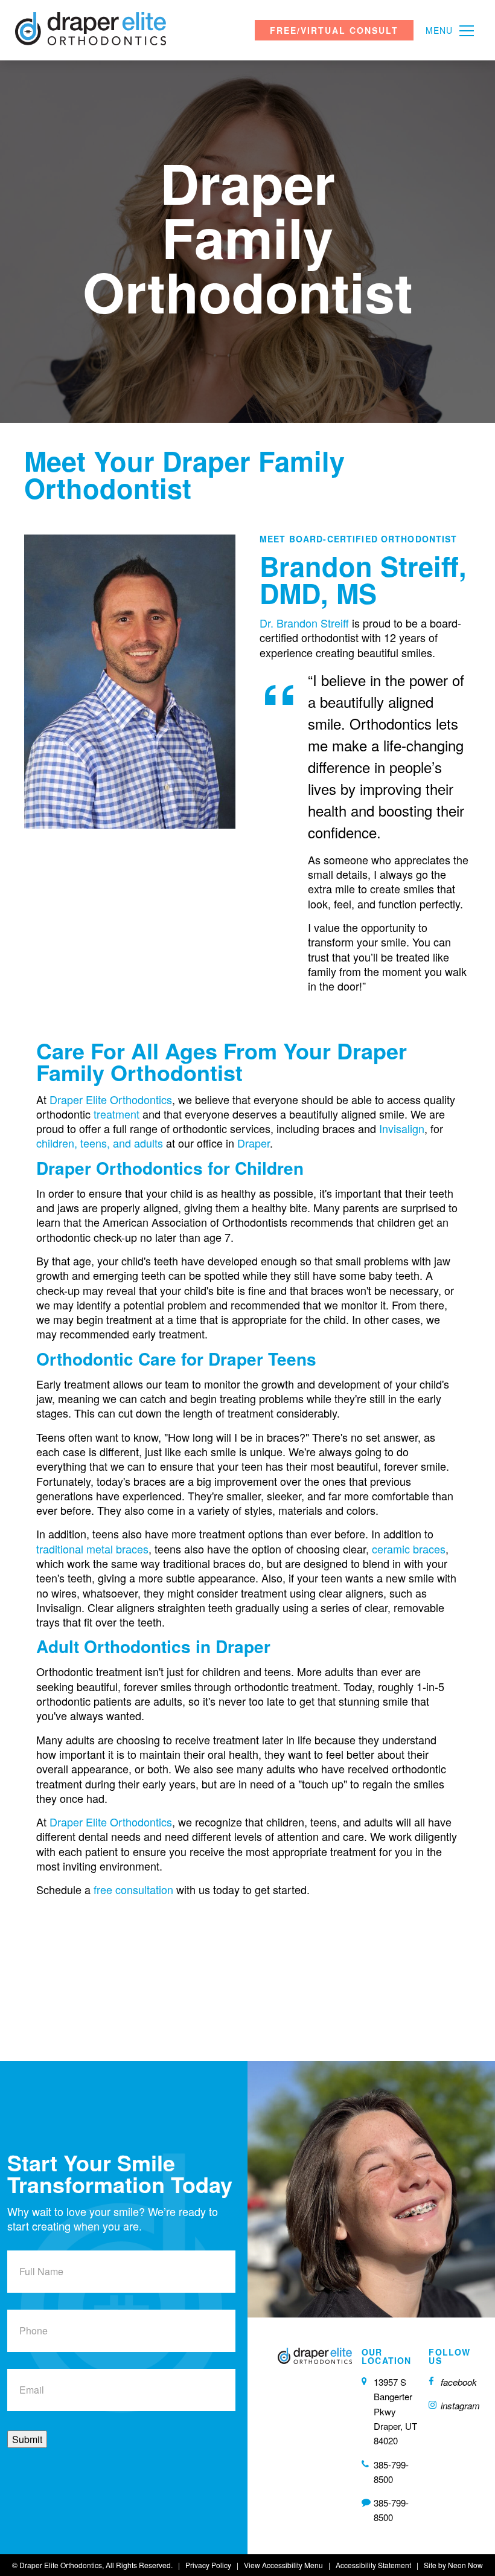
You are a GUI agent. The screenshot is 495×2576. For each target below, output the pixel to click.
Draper (254, 1143)
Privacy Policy (208, 2565)
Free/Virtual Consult (334, 30)
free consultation (133, 1889)
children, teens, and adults (100, 1143)
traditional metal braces (92, 1549)
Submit (27, 2439)
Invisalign (402, 1128)
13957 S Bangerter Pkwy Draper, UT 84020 (395, 2411)
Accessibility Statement (373, 2565)
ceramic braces (407, 1549)
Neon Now (465, 2565)
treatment (117, 1114)
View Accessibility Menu (283, 2565)
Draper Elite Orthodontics (111, 1099)
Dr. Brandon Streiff (304, 623)
